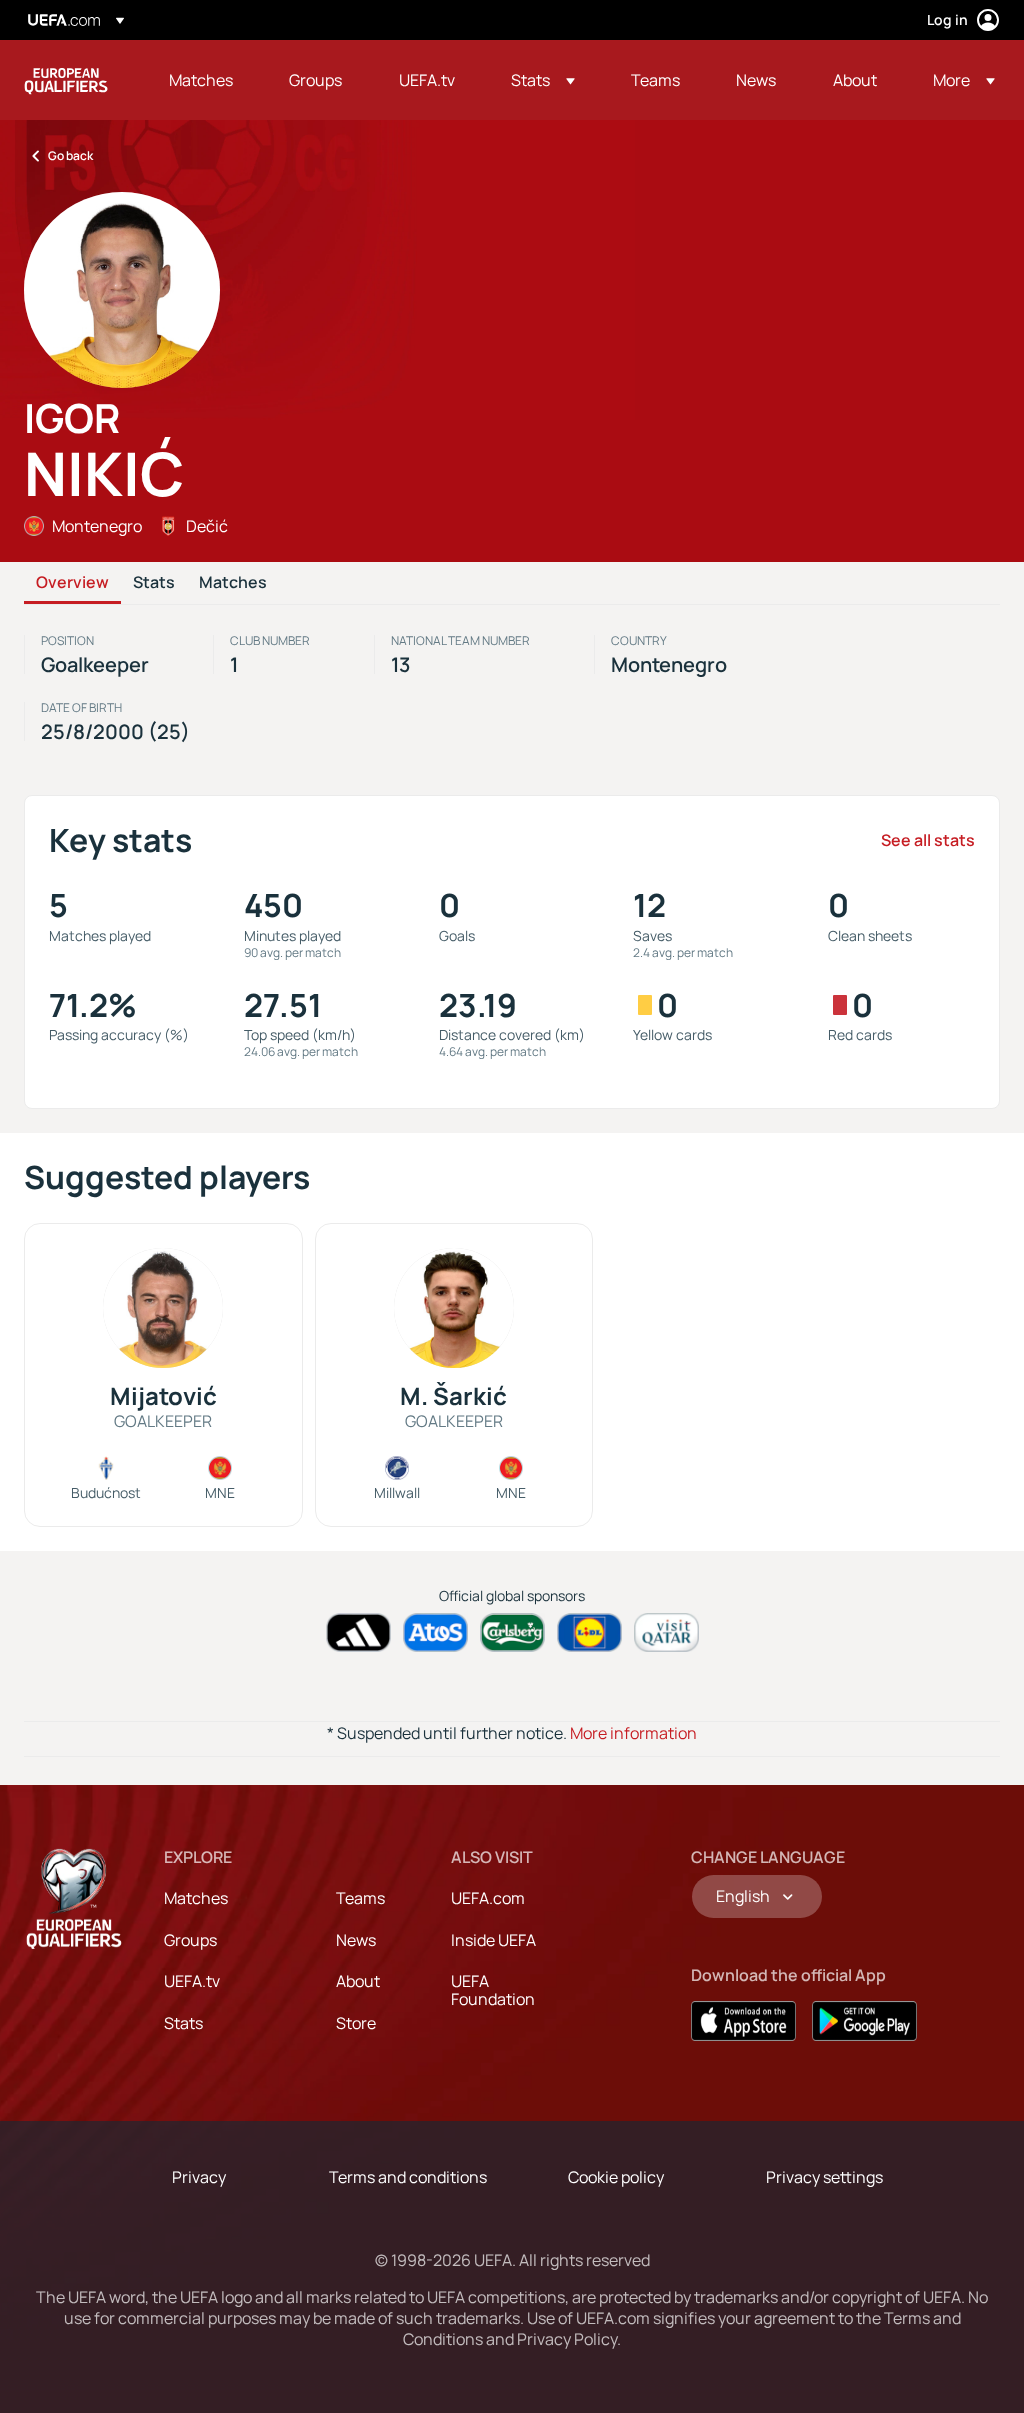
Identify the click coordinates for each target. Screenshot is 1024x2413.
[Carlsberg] (512, 1632)
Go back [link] (70, 155)
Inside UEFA (493, 1940)
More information (633, 1733)
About (358, 1981)
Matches (233, 583)
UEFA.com (488, 1898)
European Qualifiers (66, 80)
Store (356, 2023)
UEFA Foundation (493, 1990)
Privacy (199, 2177)
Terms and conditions (408, 2177)
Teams (360, 1898)
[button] (543, 80)
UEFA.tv (192, 1981)
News (356, 1940)
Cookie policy (616, 2177)
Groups (190, 1940)
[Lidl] (589, 1632)
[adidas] (358, 1632)
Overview (72, 583)
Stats (154, 583)
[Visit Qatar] (666, 1632)
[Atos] (435, 1632)
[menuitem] (204, 80)
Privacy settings (824, 2177)
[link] (201, 80)
